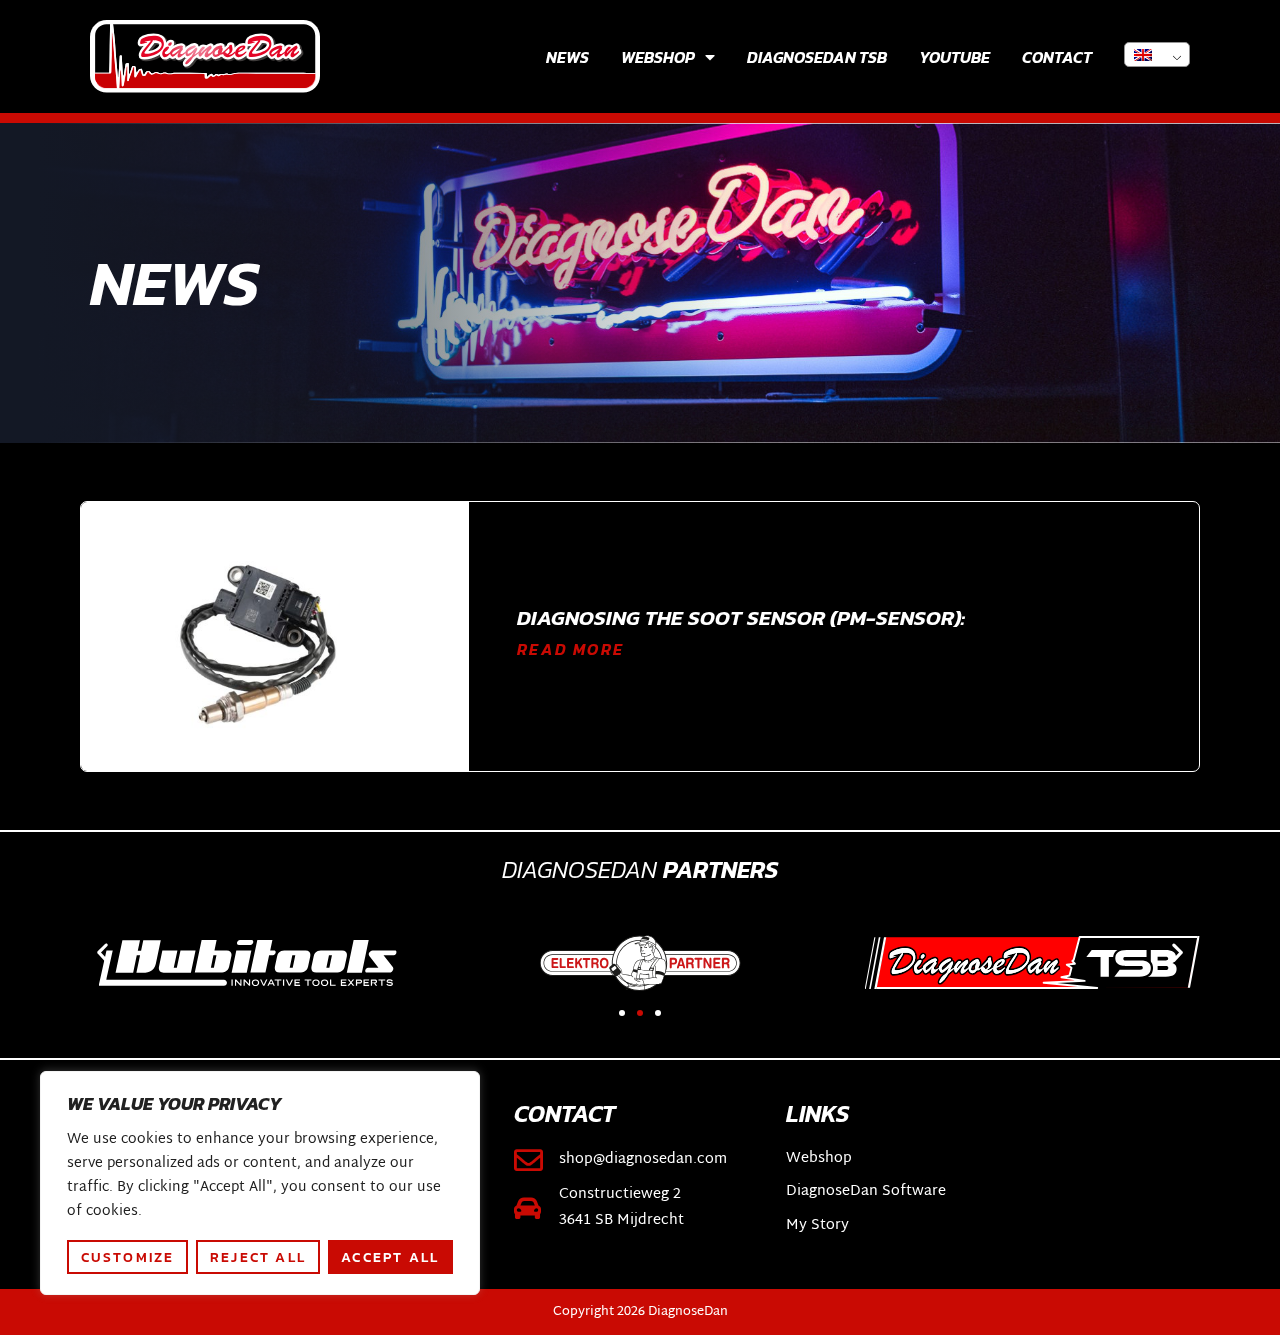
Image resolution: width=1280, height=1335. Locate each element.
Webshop (658, 57)
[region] (260, 1183)
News (567, 57)
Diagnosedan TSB (817, 57)
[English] (1157, 54)
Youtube (954, 57)
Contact (1057, 57)
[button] (102, 952)
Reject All (258, 1257)
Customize (128, 1257)
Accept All (390, 1257)
